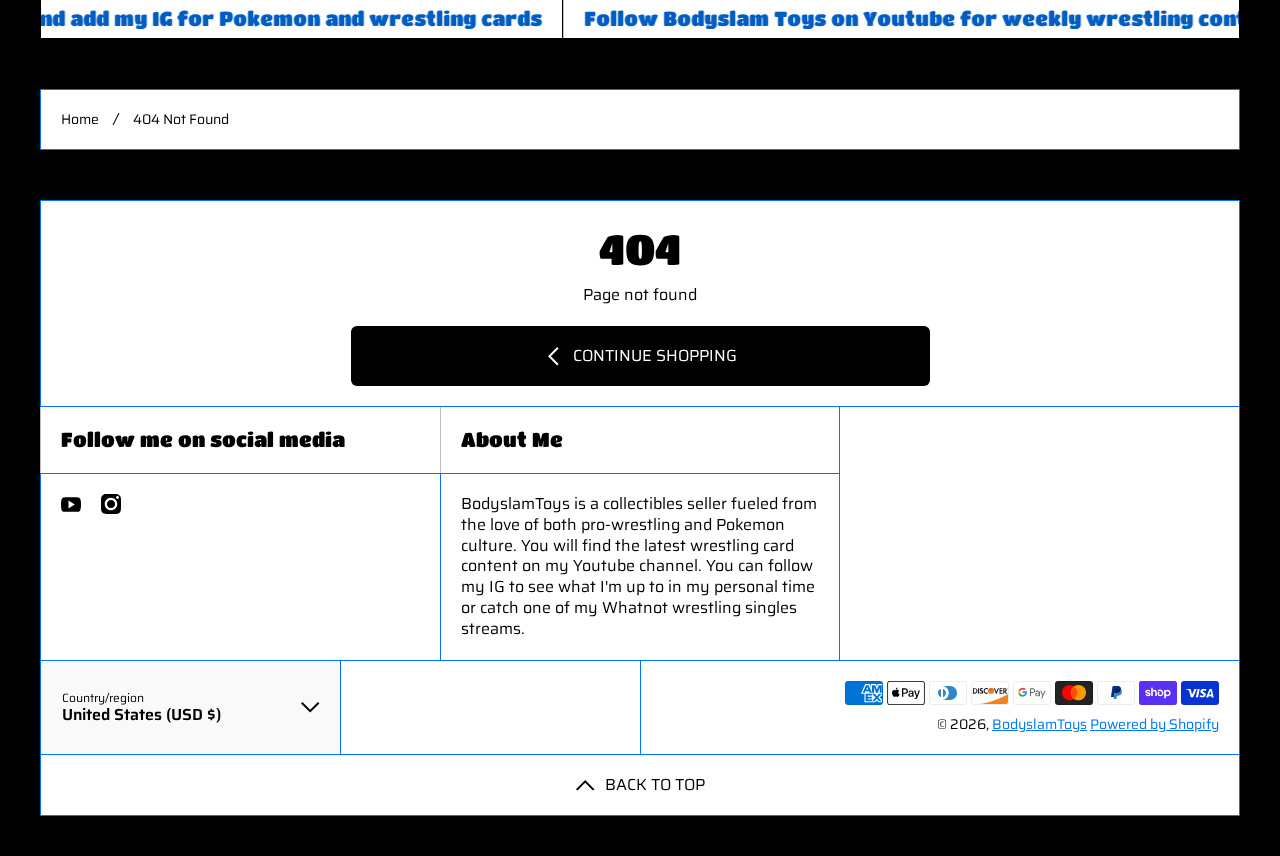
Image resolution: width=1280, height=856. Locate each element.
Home (80, 119)
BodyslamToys (1039, 724)
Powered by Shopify (1154, 724)
